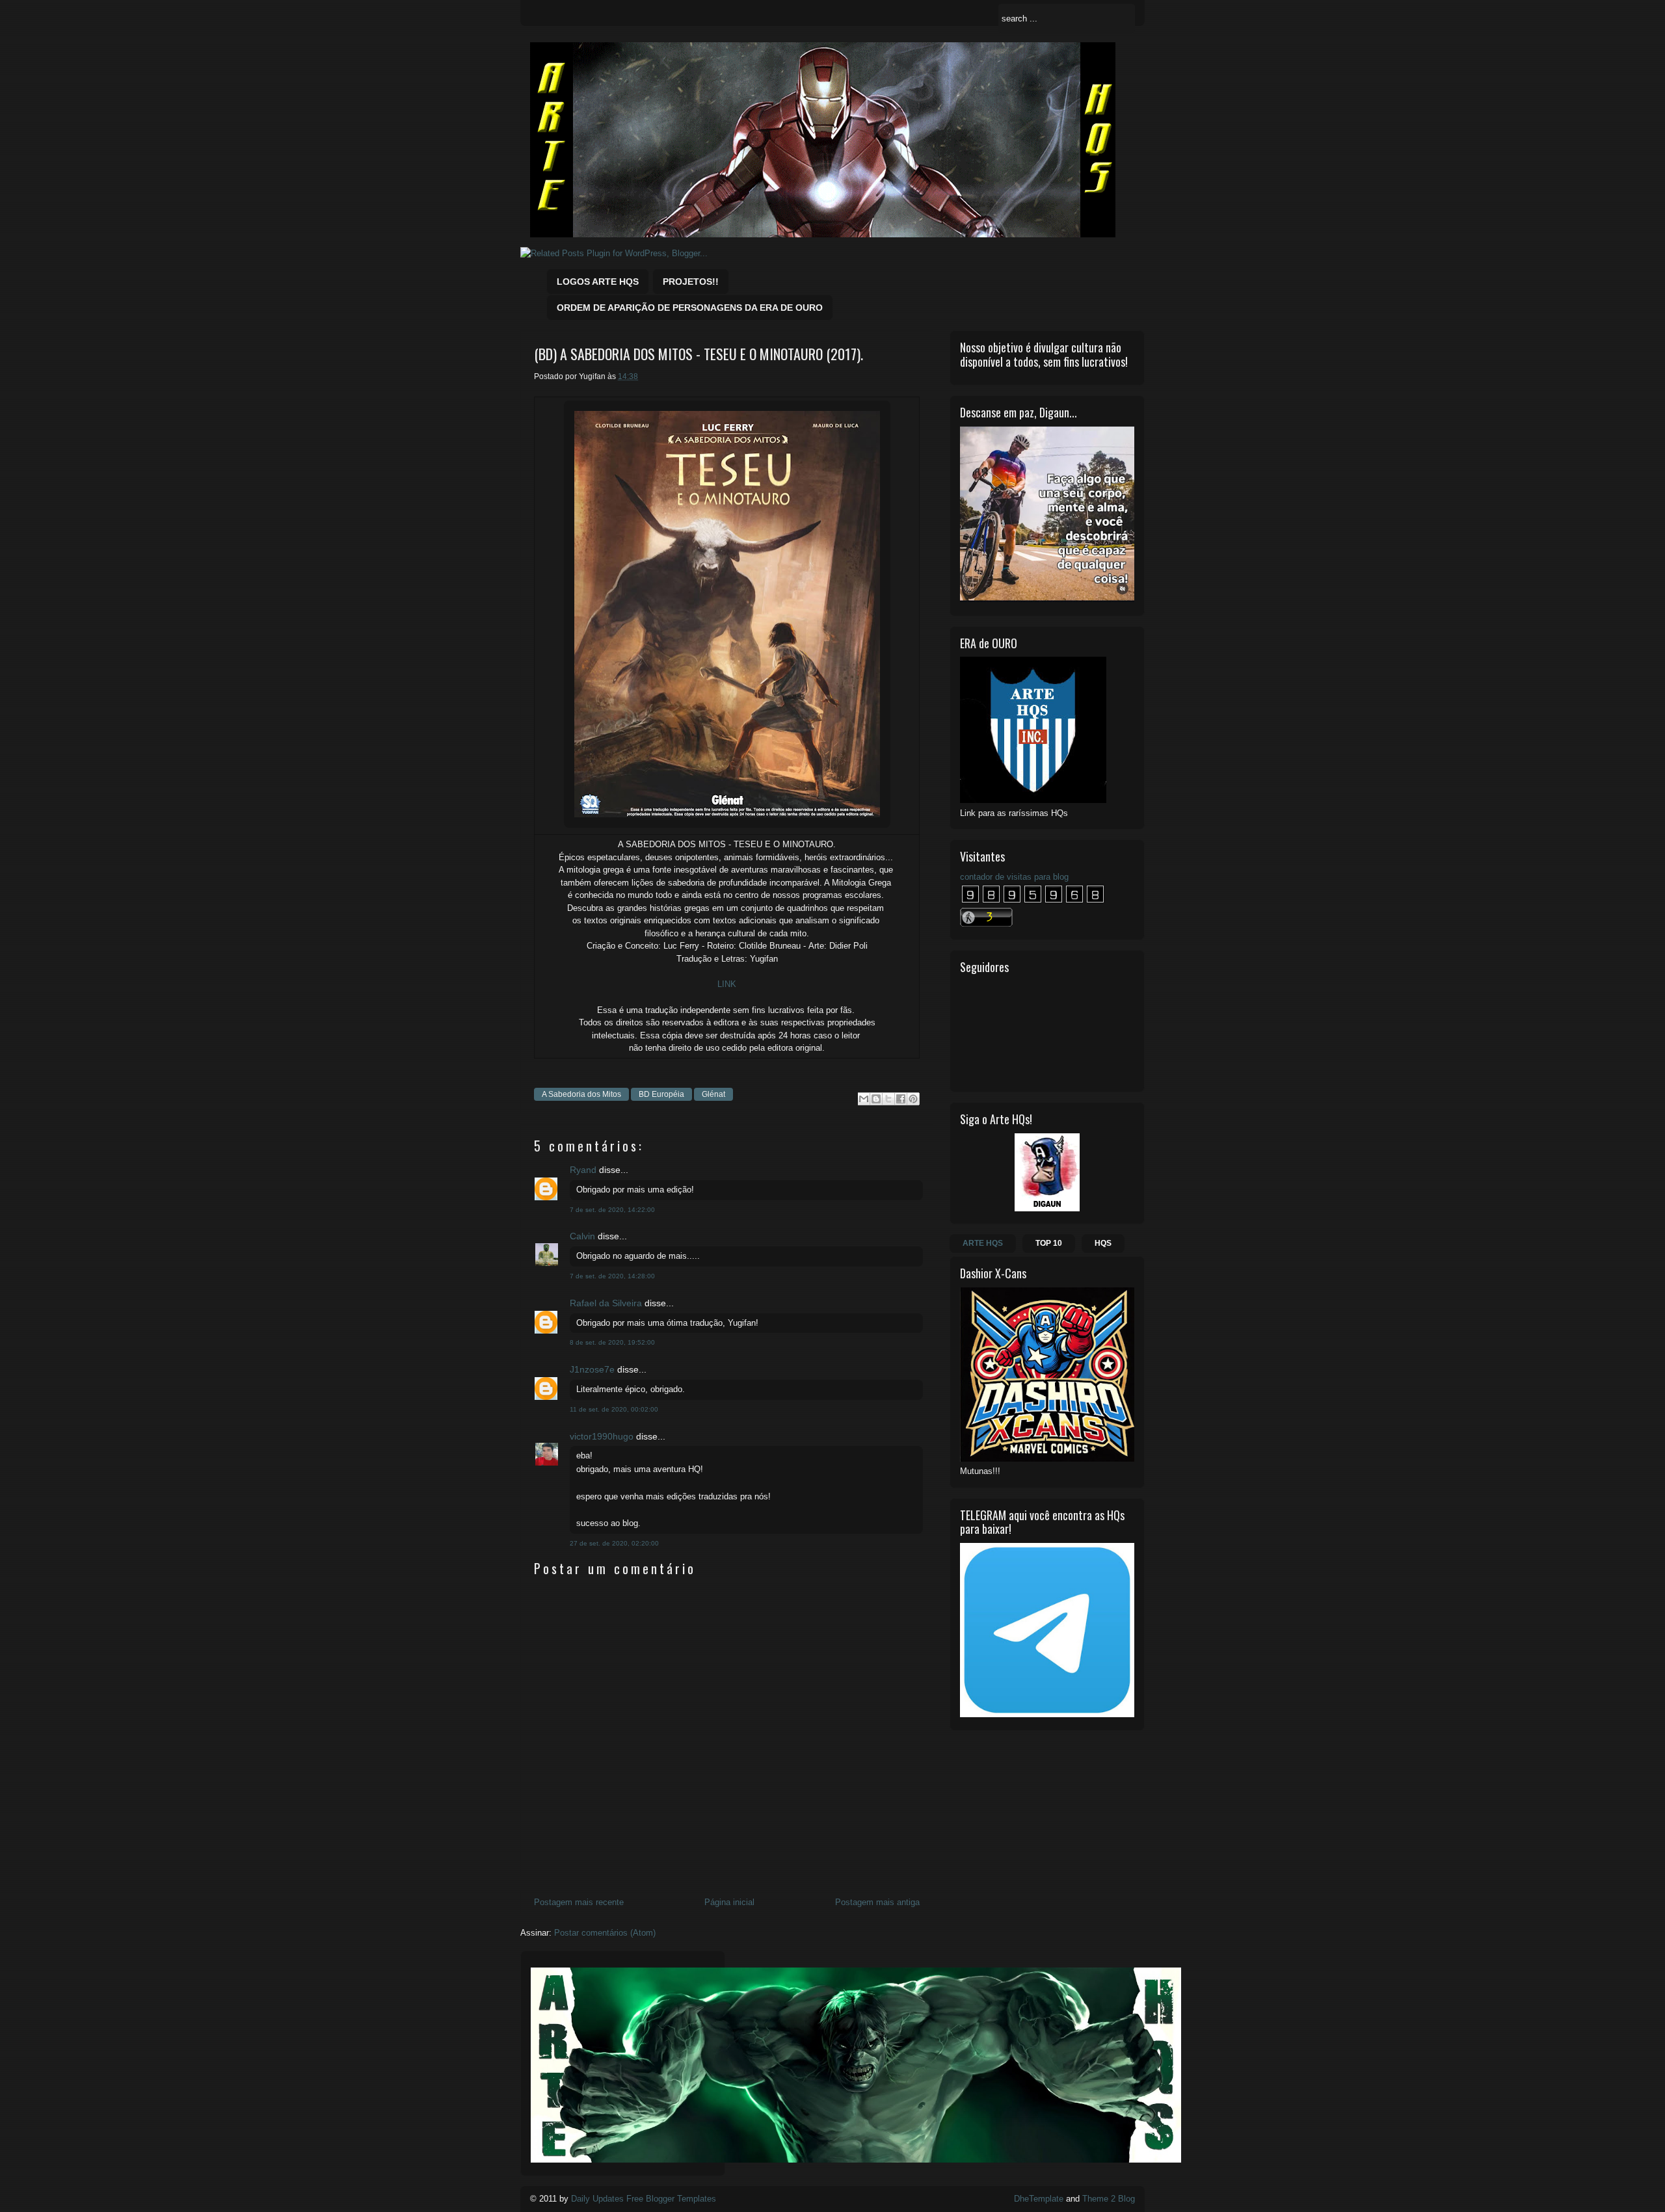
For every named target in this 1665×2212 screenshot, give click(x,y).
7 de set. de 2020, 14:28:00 (612, 1276)
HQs (1103, 1243)
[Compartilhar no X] (888, 1099)
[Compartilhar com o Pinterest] (913, 1099)
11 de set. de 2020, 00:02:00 (614, 1409)
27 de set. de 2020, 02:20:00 (614, 1543)
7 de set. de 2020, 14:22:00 (612, 1210)
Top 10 (1049, 1243)
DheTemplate (1039, 2199)
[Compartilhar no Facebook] (901, 1099)
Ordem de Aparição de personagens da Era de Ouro (690, 308)
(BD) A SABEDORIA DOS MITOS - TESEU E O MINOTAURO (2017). (699, 354)
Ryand (583, 1170)
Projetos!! (691, 282)
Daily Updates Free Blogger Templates (644, 2199)
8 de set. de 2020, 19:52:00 (612, 1342)
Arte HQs (983, 1243)
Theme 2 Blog (1109, 2199)
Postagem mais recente (579, 1902)
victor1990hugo (602, 1436)
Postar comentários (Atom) (605, 1933)
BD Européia (661, 1094)
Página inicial (729, 1902)
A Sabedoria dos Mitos (581, 1094)
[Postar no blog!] (876, 1099)
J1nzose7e (592, 1369)
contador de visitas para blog (1014, 877)
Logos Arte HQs (598, 282)
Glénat (713, 1094)
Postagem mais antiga (877, 1902)
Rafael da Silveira (606, 1303)
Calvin (582, 1236)
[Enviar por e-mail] (864, 1099)
